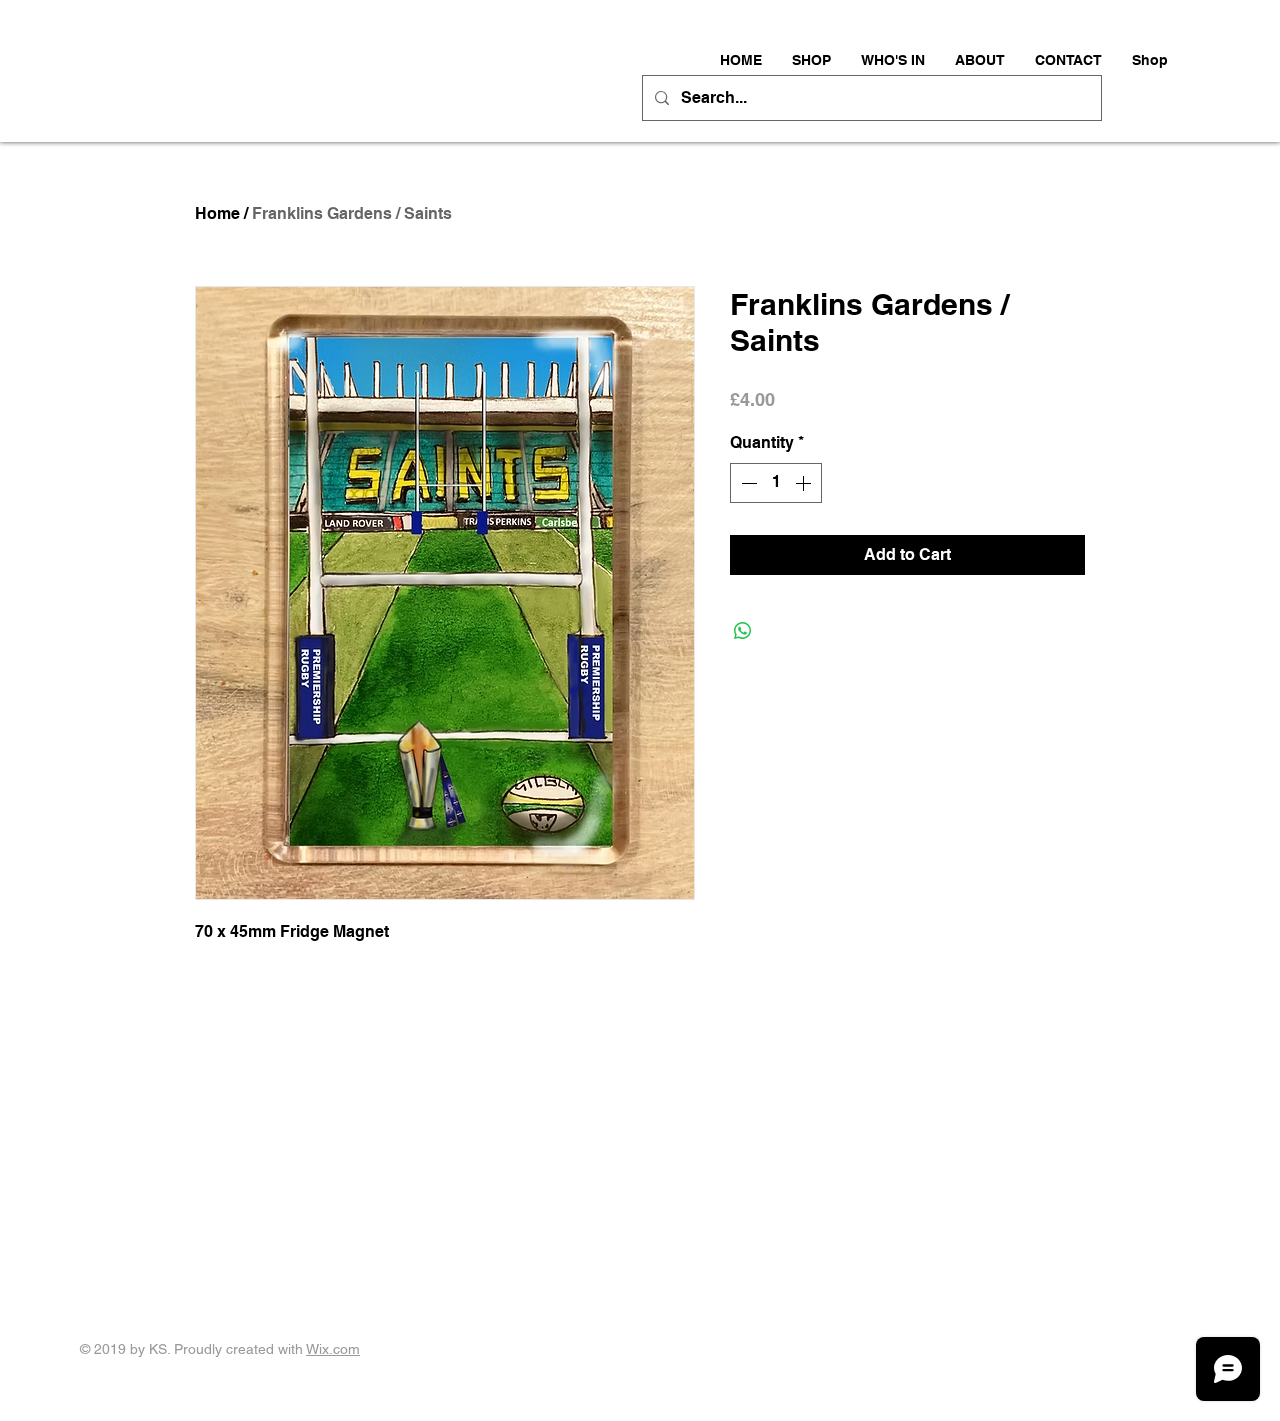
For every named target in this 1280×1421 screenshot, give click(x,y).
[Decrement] (747, 483)
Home (217, 213)
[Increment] (805, 483)
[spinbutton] (776, 483)
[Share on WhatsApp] (743, 631)
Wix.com (333, 1349)
